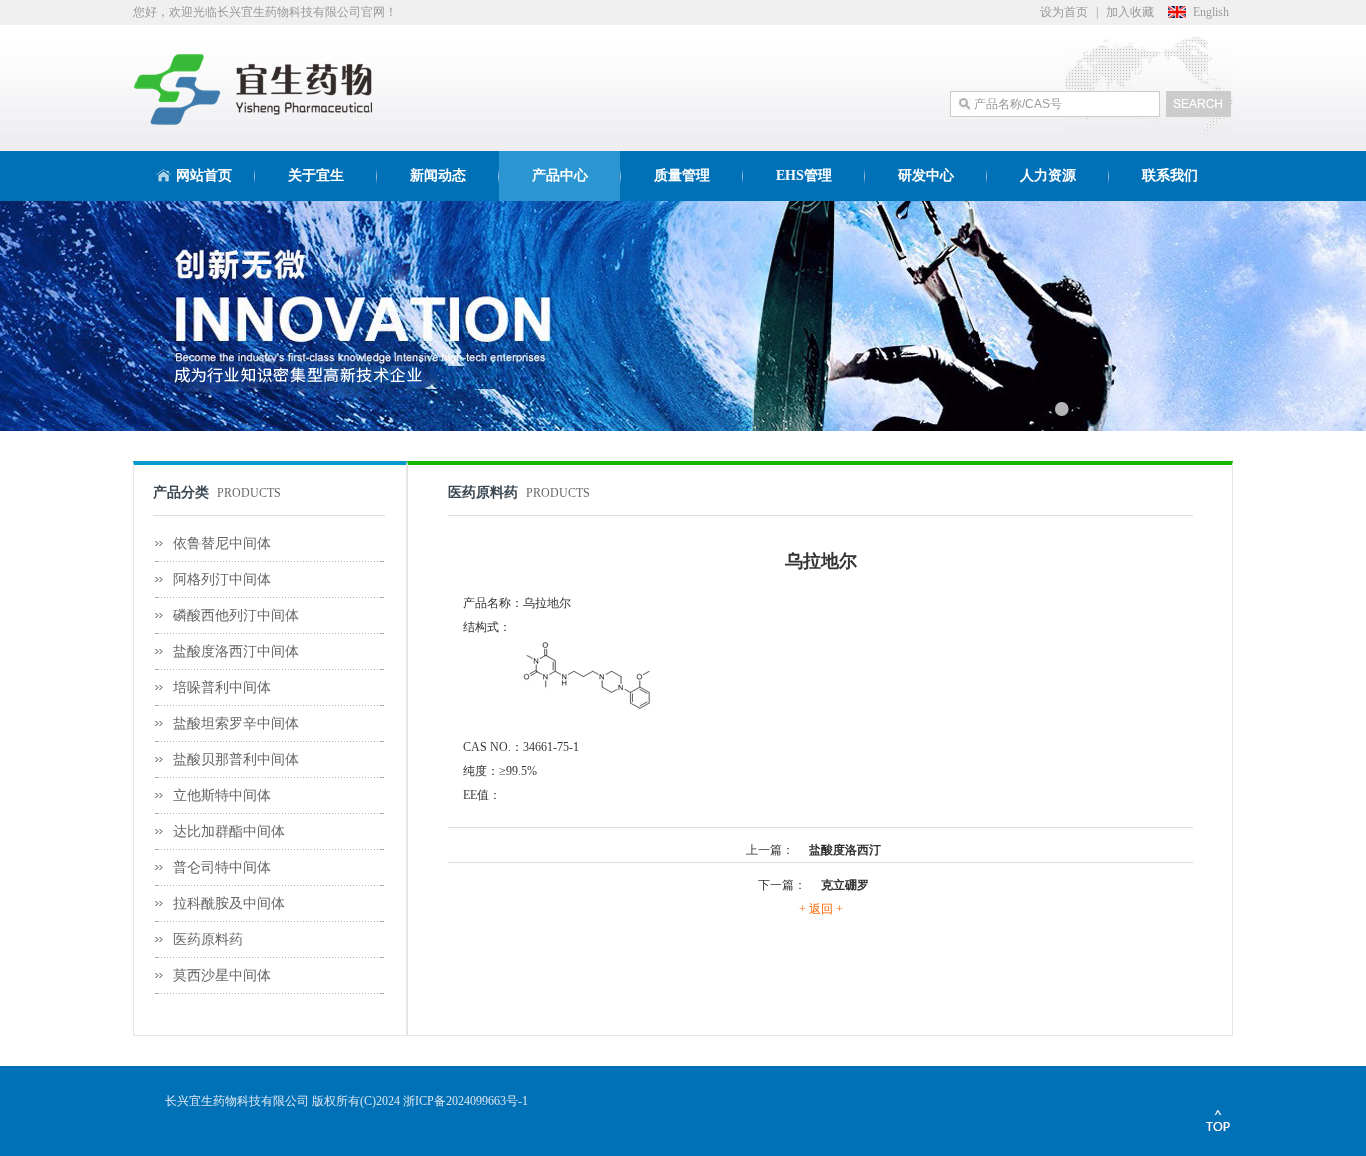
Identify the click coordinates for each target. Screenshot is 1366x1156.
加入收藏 (1130, 12)
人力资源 (1048, 175)
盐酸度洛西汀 (845, 850)
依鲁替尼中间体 (222, 543)
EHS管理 (804, 175)
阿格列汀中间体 (222, 579)
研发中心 (926, 175)
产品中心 (560, 175)
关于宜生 (316, 175)
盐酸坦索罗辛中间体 (236, 723)
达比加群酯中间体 (229, 831)
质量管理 (682, 175)
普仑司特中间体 (222, 867)
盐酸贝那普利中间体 (236, 759)
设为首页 (1064, 12)
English (1211, 12)
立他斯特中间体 (222, 795)
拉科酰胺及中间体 (229, 903)
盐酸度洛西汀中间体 (236, 651)
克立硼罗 (845, 885)
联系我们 (1170, 175)
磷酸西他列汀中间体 (236, 615)
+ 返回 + (821, 909)
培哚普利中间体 (222, 687)
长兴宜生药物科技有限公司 (237, 1101)
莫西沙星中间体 (222, 975)
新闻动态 (438, 175)
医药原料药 (208, 939)
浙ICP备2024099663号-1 (465, 1101)
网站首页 (204, 175)
